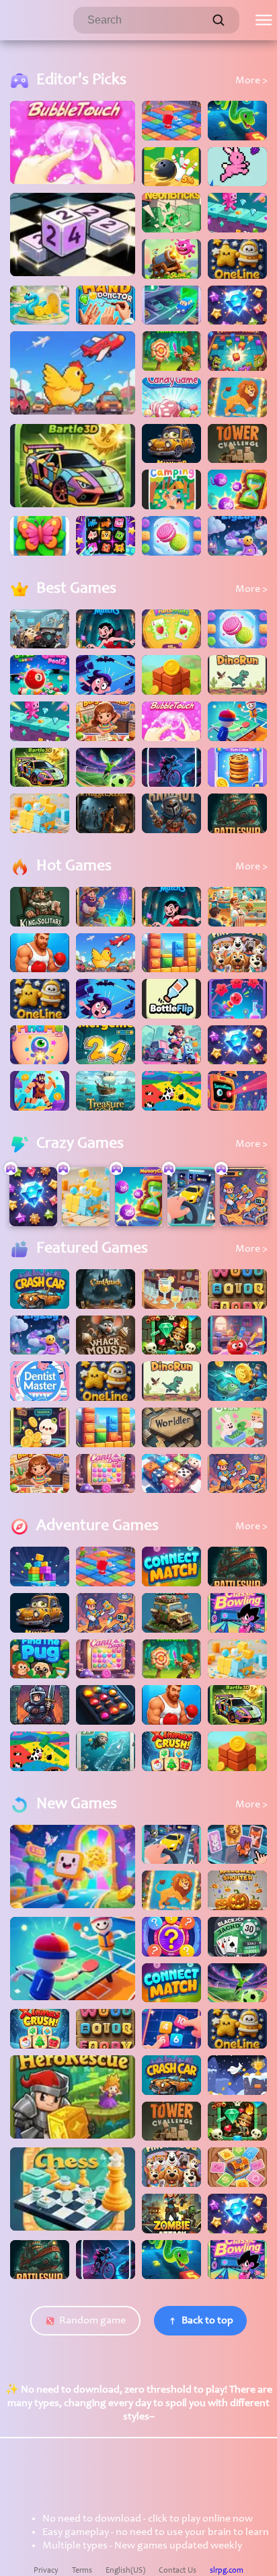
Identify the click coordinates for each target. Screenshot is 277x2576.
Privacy (46, 2571)
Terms (82, 2571)
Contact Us (177, 2571)
